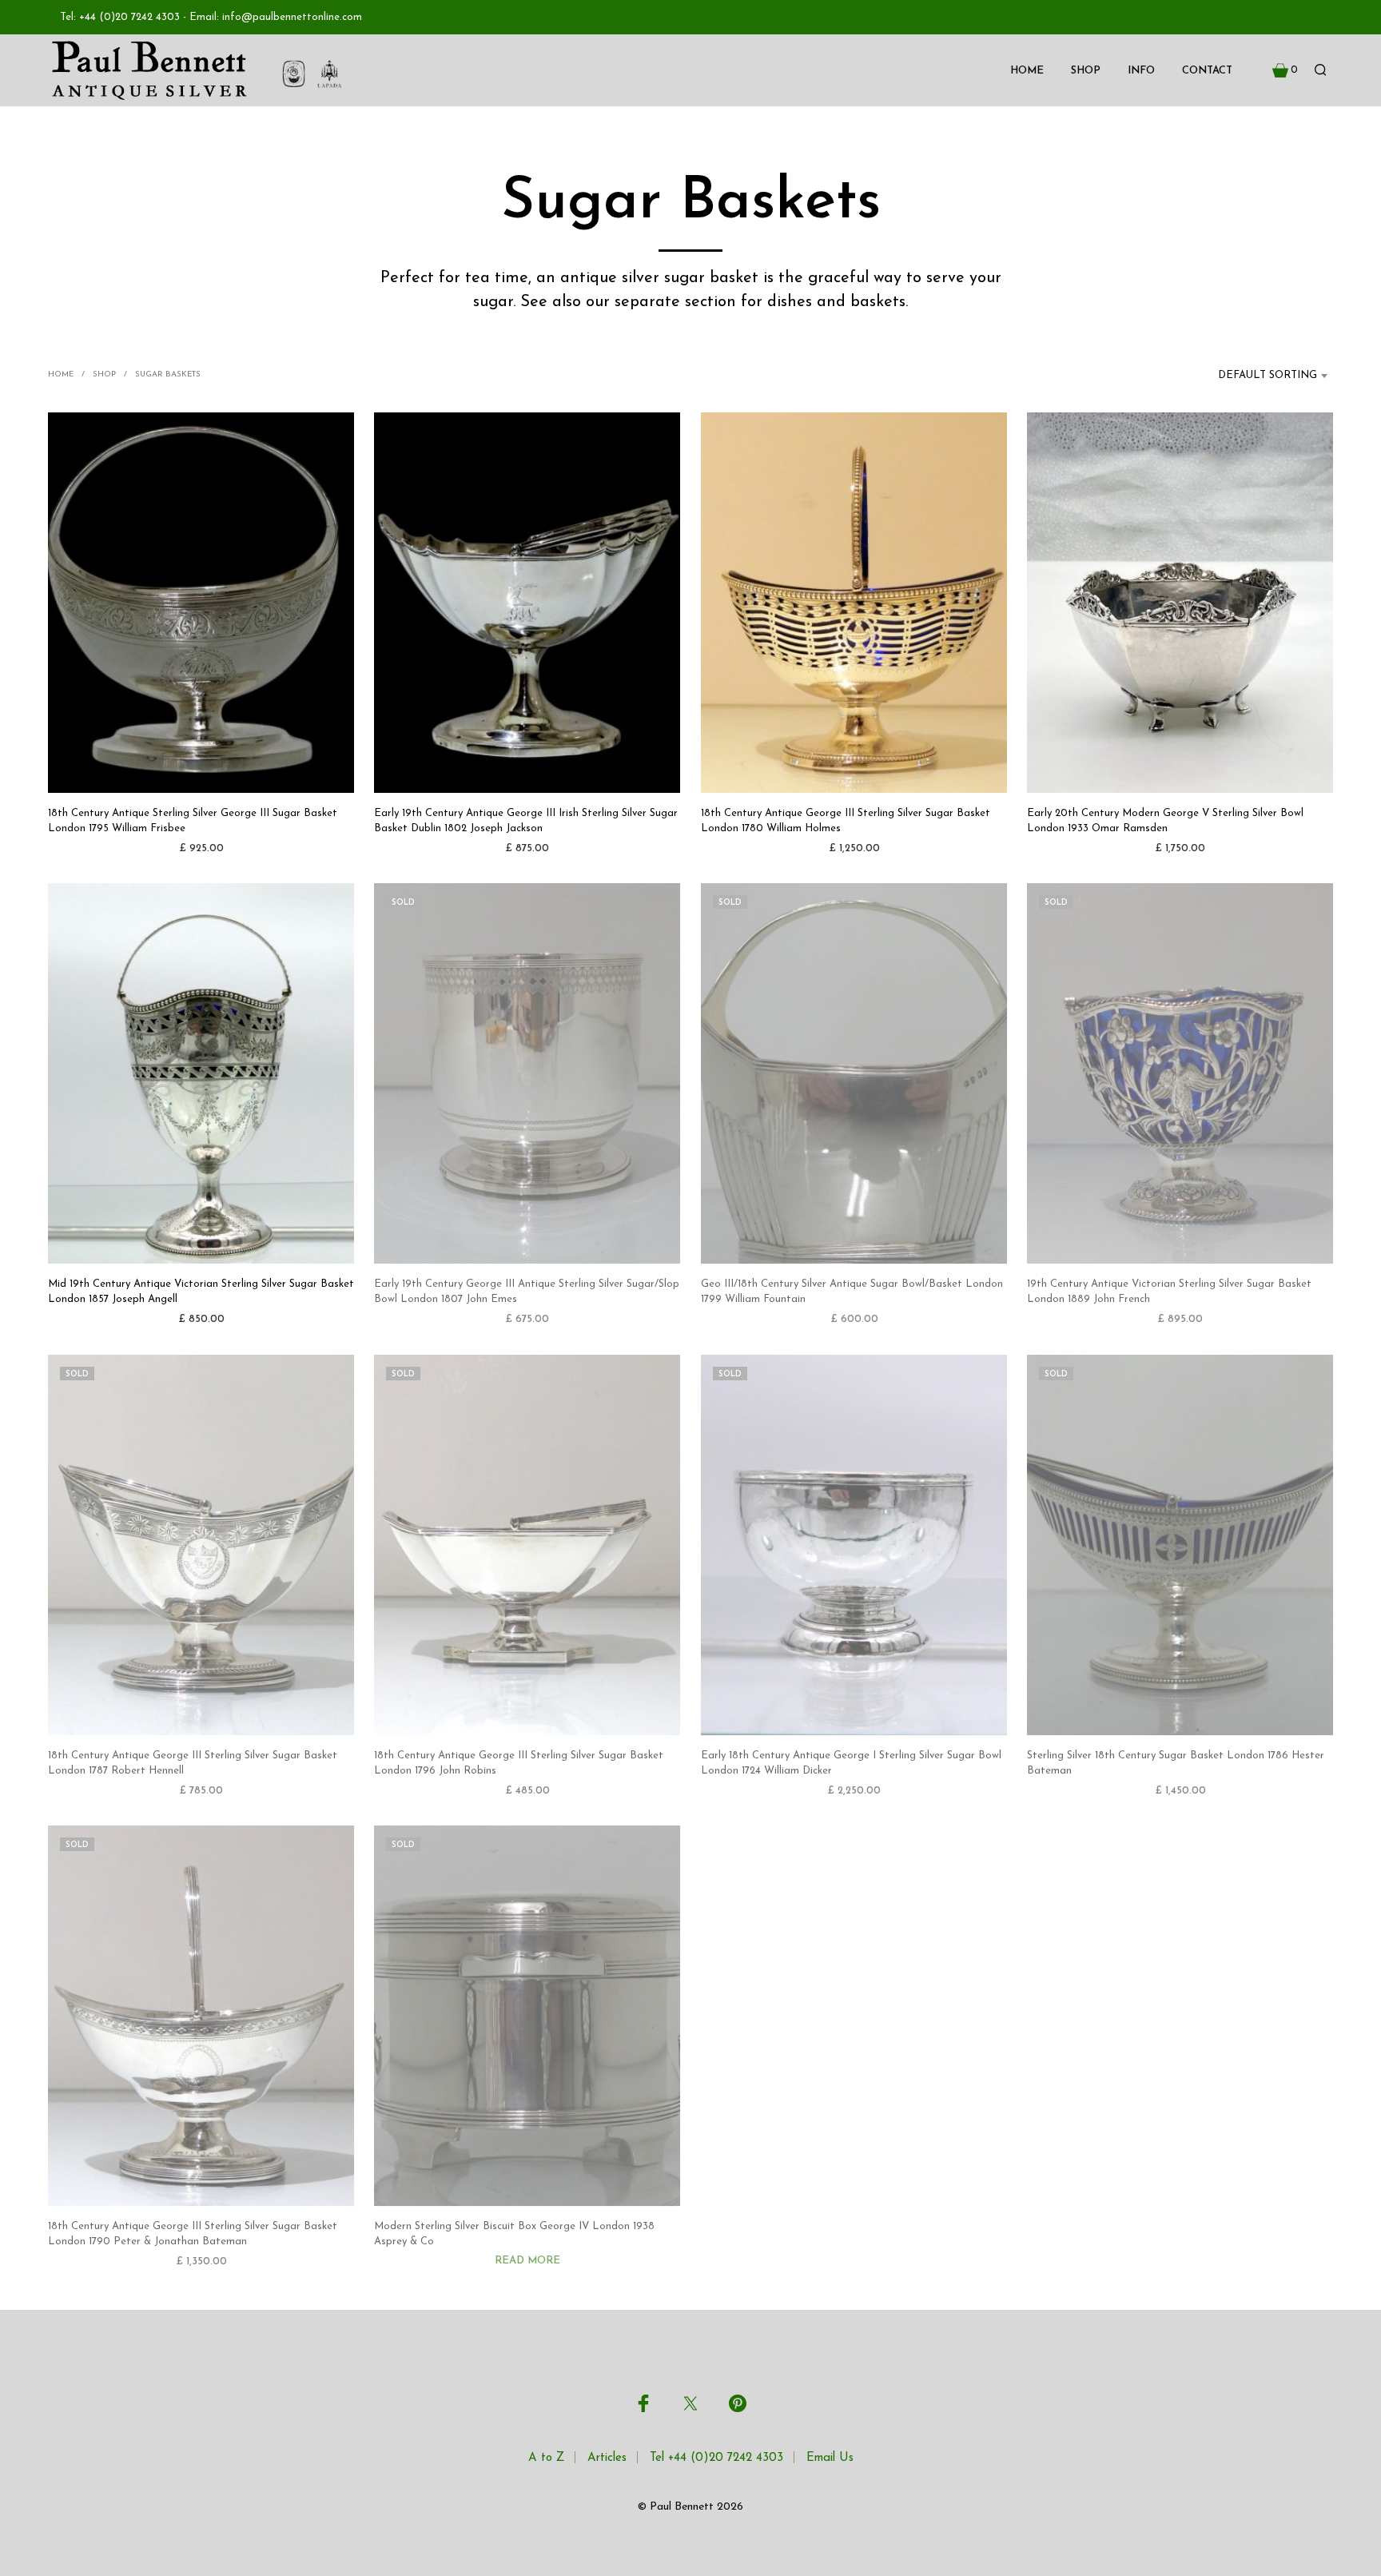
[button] (1285, 70)
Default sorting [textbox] (1268, 375)
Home (1027, 71)
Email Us (830, 2458)
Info (1141, 71)
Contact (1207, 71)
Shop (1086, 71)
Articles (607, 2458)
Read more (527, 2261)
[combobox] (1258, 376)
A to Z (546, 2458)
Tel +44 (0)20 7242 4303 (716, 2458)
